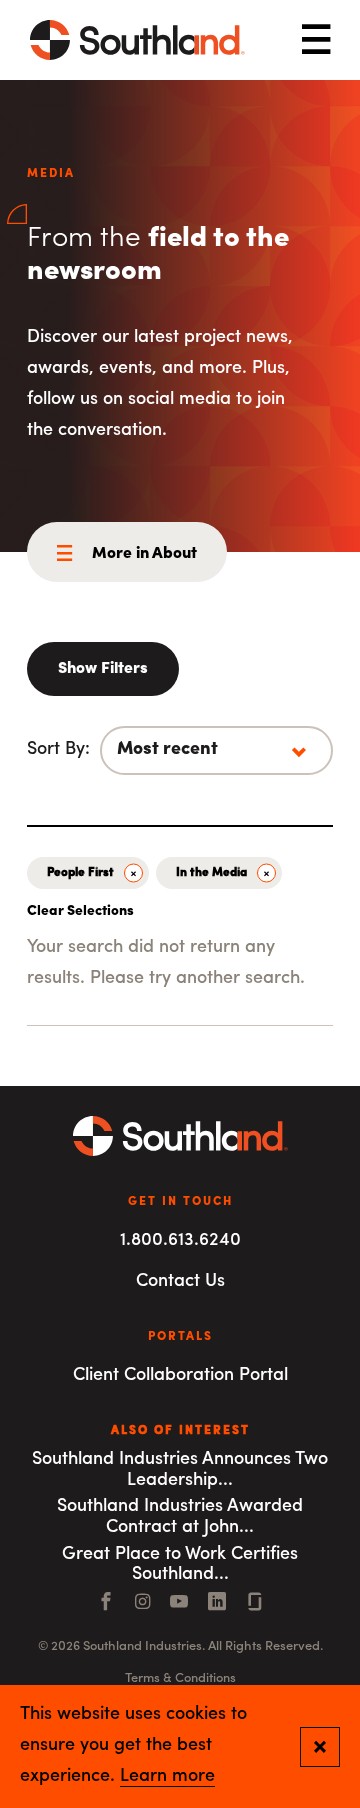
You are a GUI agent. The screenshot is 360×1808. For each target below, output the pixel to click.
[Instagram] (142, 1604)
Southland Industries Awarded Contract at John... (180, 1517)
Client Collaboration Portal (180, 1376)
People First (80, 873)
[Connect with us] (255, 1604)
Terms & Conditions (180, 1678)
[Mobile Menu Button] (316, 40)
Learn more (167, 1777)
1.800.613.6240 (180, 1241)
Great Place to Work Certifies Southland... (180, 1565)
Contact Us (180, 1282)
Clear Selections (80, 911)
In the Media (211, 873)
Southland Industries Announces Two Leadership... (180, 1470)
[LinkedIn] (217, 1604)
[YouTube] (179, 1604)
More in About (144, 554)
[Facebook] (106, 1604)
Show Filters (103, 669)
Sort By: (58, 750)
